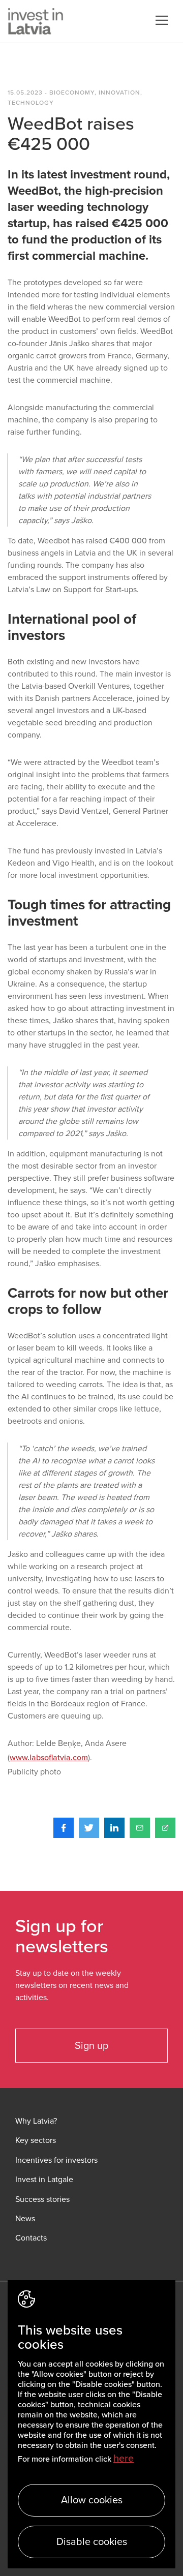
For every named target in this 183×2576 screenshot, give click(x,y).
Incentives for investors (56, 2160)
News (25, 2219)
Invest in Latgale (44, 2180)
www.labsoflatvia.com (49, 1758)
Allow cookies (92, 2500)
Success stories (42, 2200)
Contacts (31, 2238)
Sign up (91, 2046)
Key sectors (36, 2141)
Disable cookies (92, 2542)
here (124, 2459)
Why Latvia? (36, 2121)
